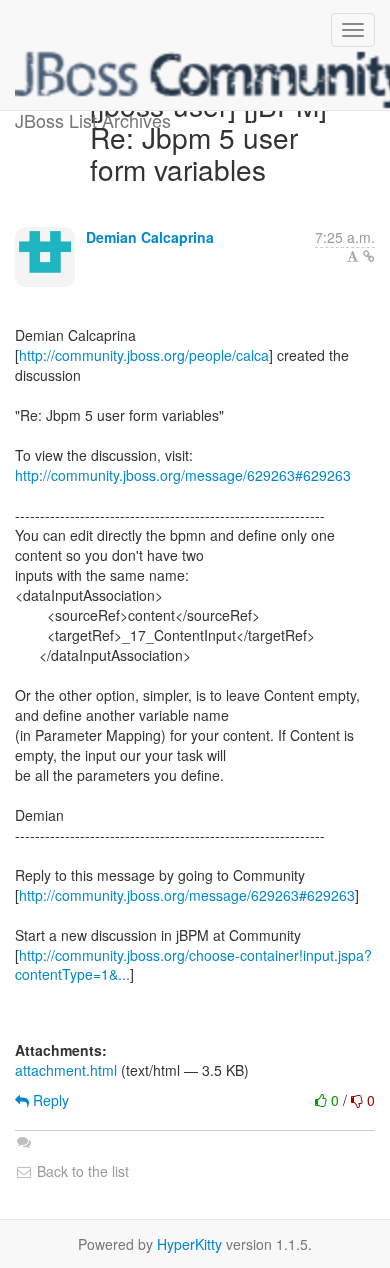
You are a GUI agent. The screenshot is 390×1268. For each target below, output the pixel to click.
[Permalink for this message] (369, 256)
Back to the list (81, 1171)
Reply (49, 1100)
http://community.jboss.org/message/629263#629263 (183, 475)
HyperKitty (189, 1244)
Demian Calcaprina (150, 237)
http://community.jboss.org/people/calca (144, 355)
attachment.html (66, 1070)
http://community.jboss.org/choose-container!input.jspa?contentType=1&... (193, 965)
